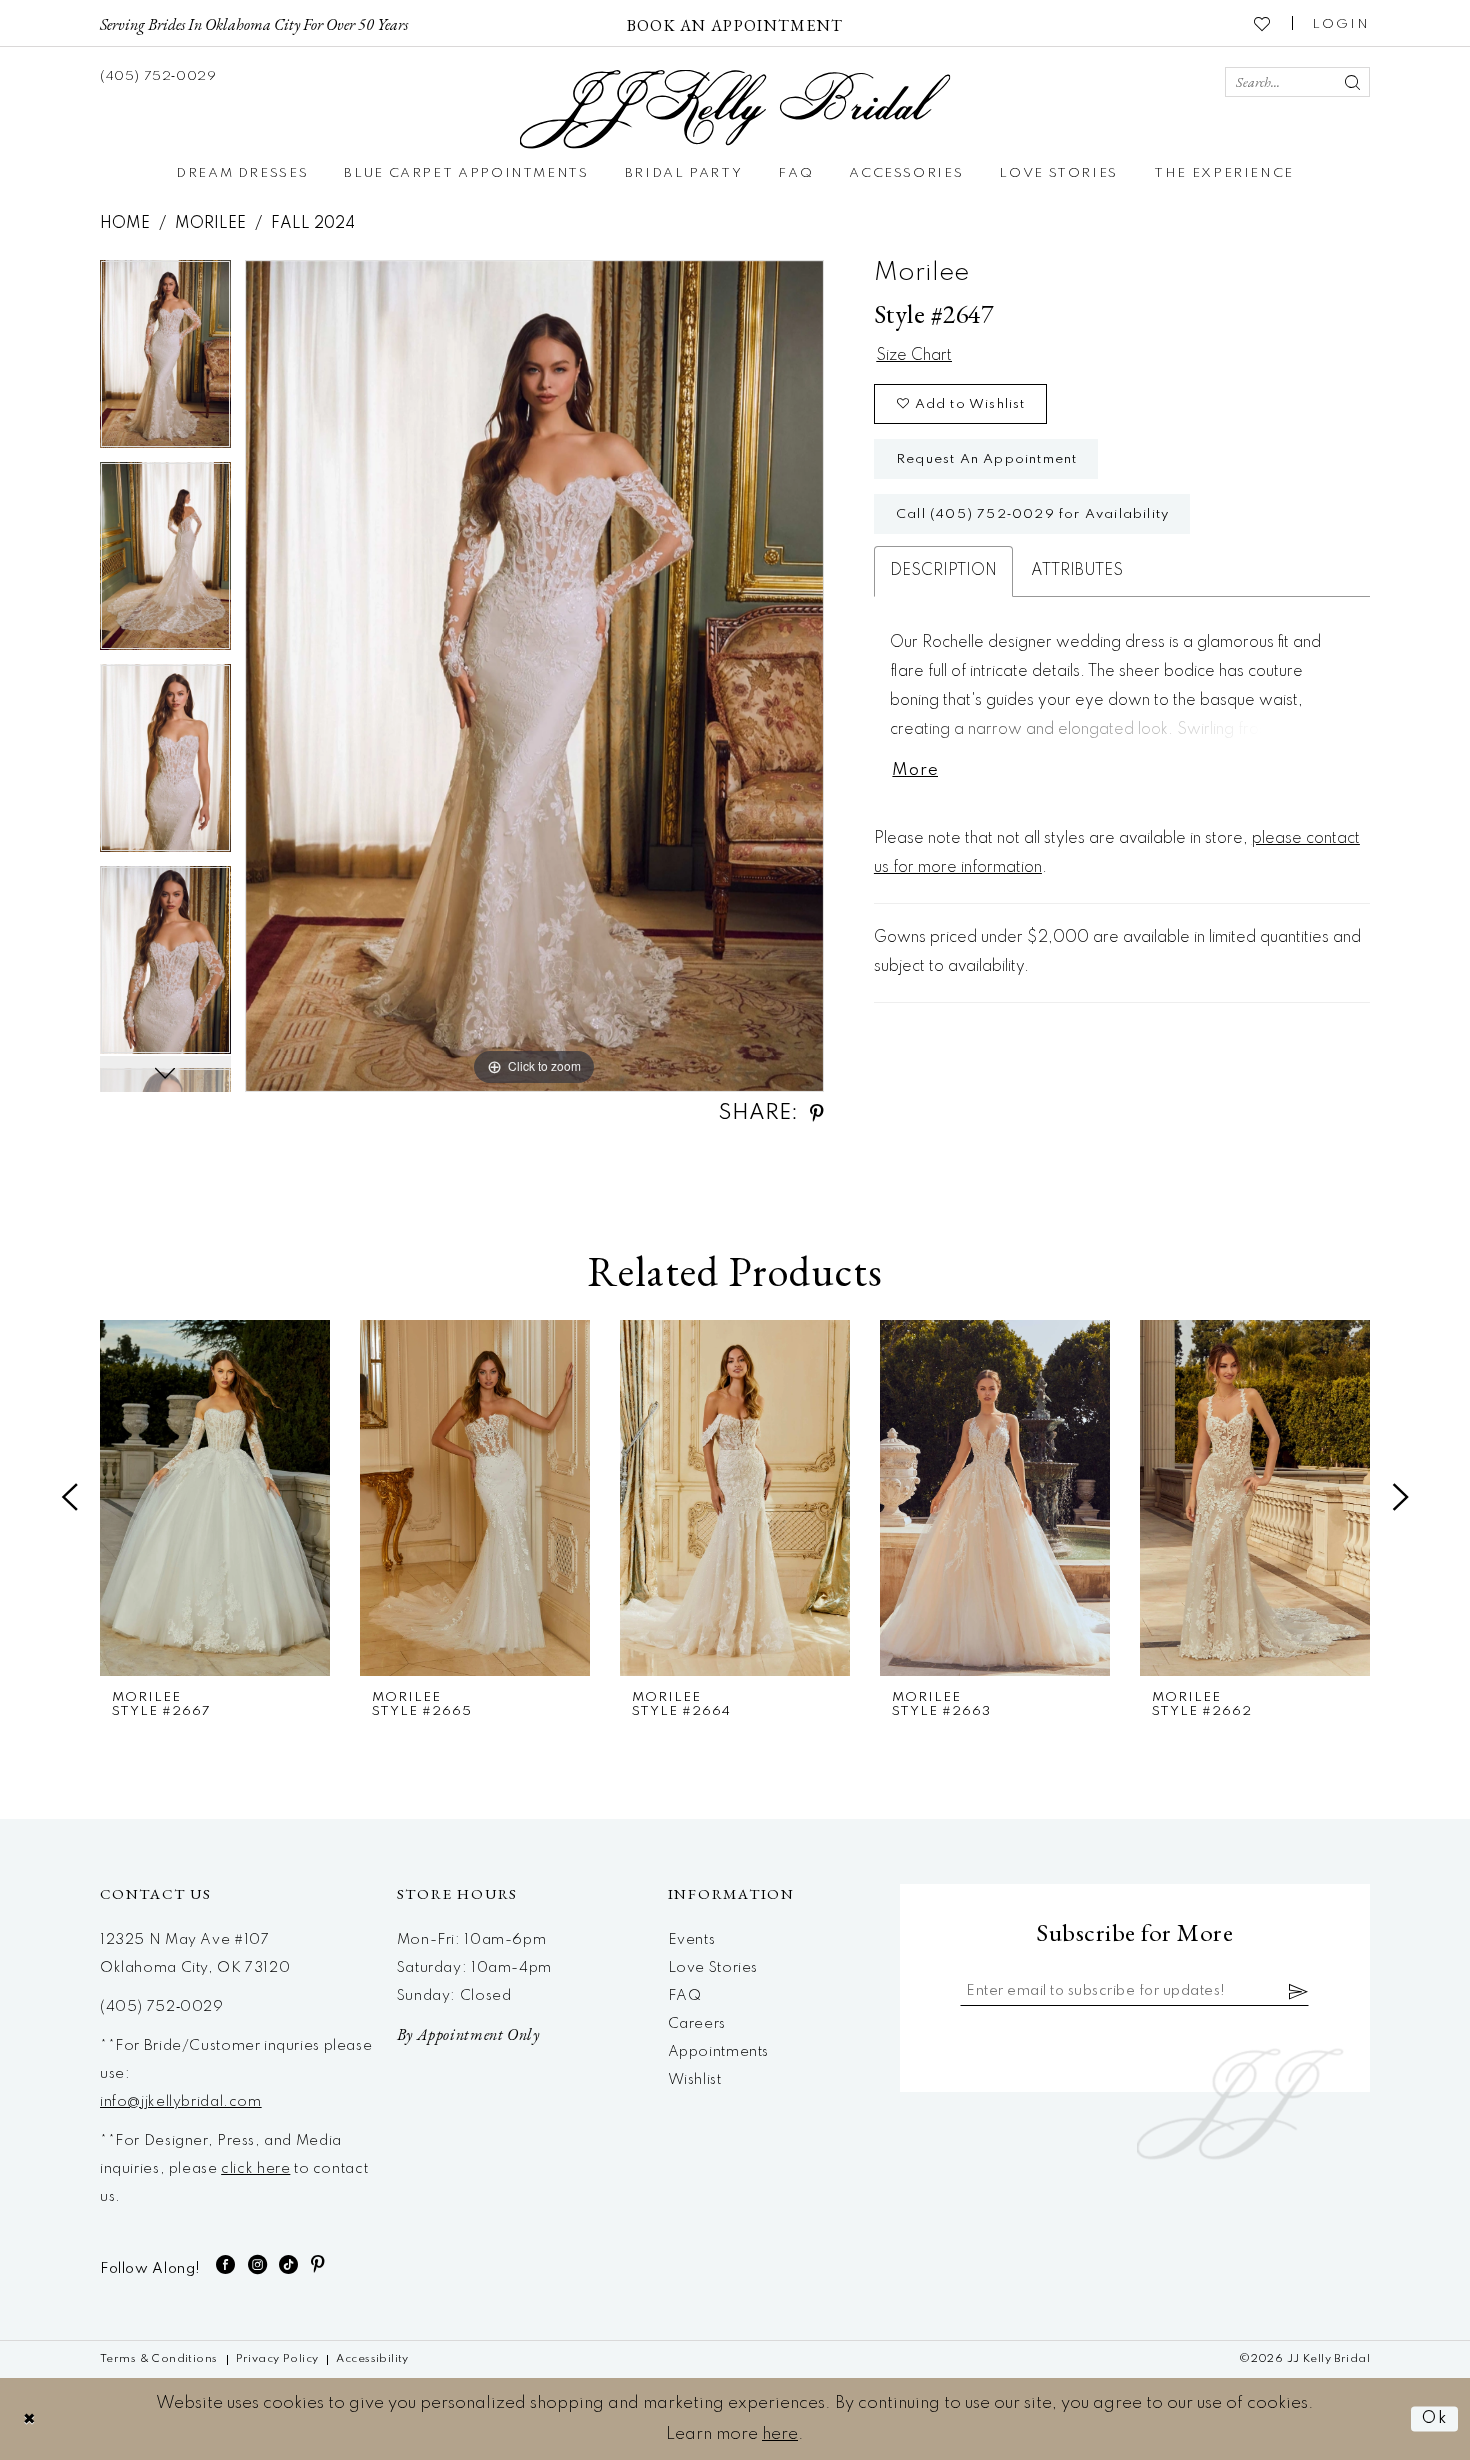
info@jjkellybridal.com (181, 2102)
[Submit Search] (1352, 82)
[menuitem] (254, 23)
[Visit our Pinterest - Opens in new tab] (318, 2264)
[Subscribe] (1299, 1991)
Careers (697, 2024)
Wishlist (695, 2080)
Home (125, 224)
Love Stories (713, 1968)
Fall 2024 (313, 224)
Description (943, 571)
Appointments (718, 2052)
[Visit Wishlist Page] (1263, 23)
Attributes (1077, 571)
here (780, 2434)
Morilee (210, 224)
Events (692, 1940)
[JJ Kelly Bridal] (735, 109)
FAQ (685, 1996)
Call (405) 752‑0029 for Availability (1032, 514)
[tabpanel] (165, 361)
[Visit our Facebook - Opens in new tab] (226, 2264)
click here (255, 2169)
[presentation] (215, 1498)
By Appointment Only (468, 2034)
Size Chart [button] (914, 356)
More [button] (915, 770)
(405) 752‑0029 (162, 2007)
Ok (1435, 2418)
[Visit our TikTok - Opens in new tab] (289, 2264)
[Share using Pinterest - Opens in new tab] (817, 1113)
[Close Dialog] (30, 2418)
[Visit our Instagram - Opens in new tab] (258, 2264)
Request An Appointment (986, 459)
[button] (1341, 23)
